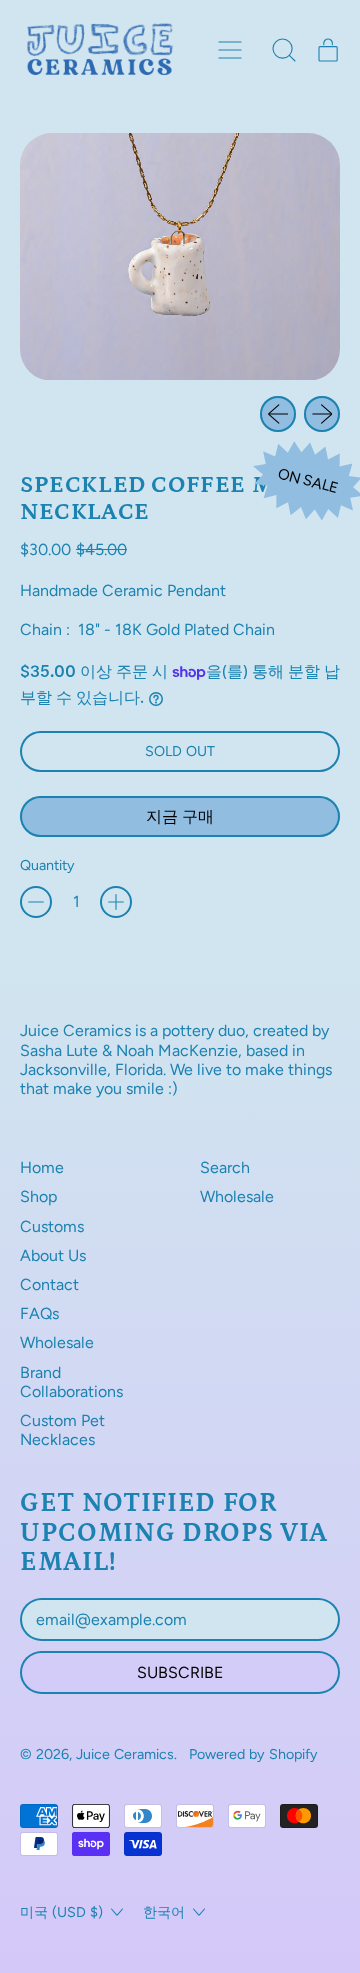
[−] (36, 902)
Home (42, 1167)
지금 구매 (180, 816)
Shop (38, 1196)
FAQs (39, 1313)
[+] (116, 902)
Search (225, 1167)
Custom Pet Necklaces (62, 1430)
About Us (53, 1255)
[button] (284, 50)
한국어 (164, 1912)
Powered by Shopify (253, 1754)
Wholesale (57, 1342)
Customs (52, 1226)
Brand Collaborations (71, 1382)
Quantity (47, 865)
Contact (49, 1284)
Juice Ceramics (125, 1754)
